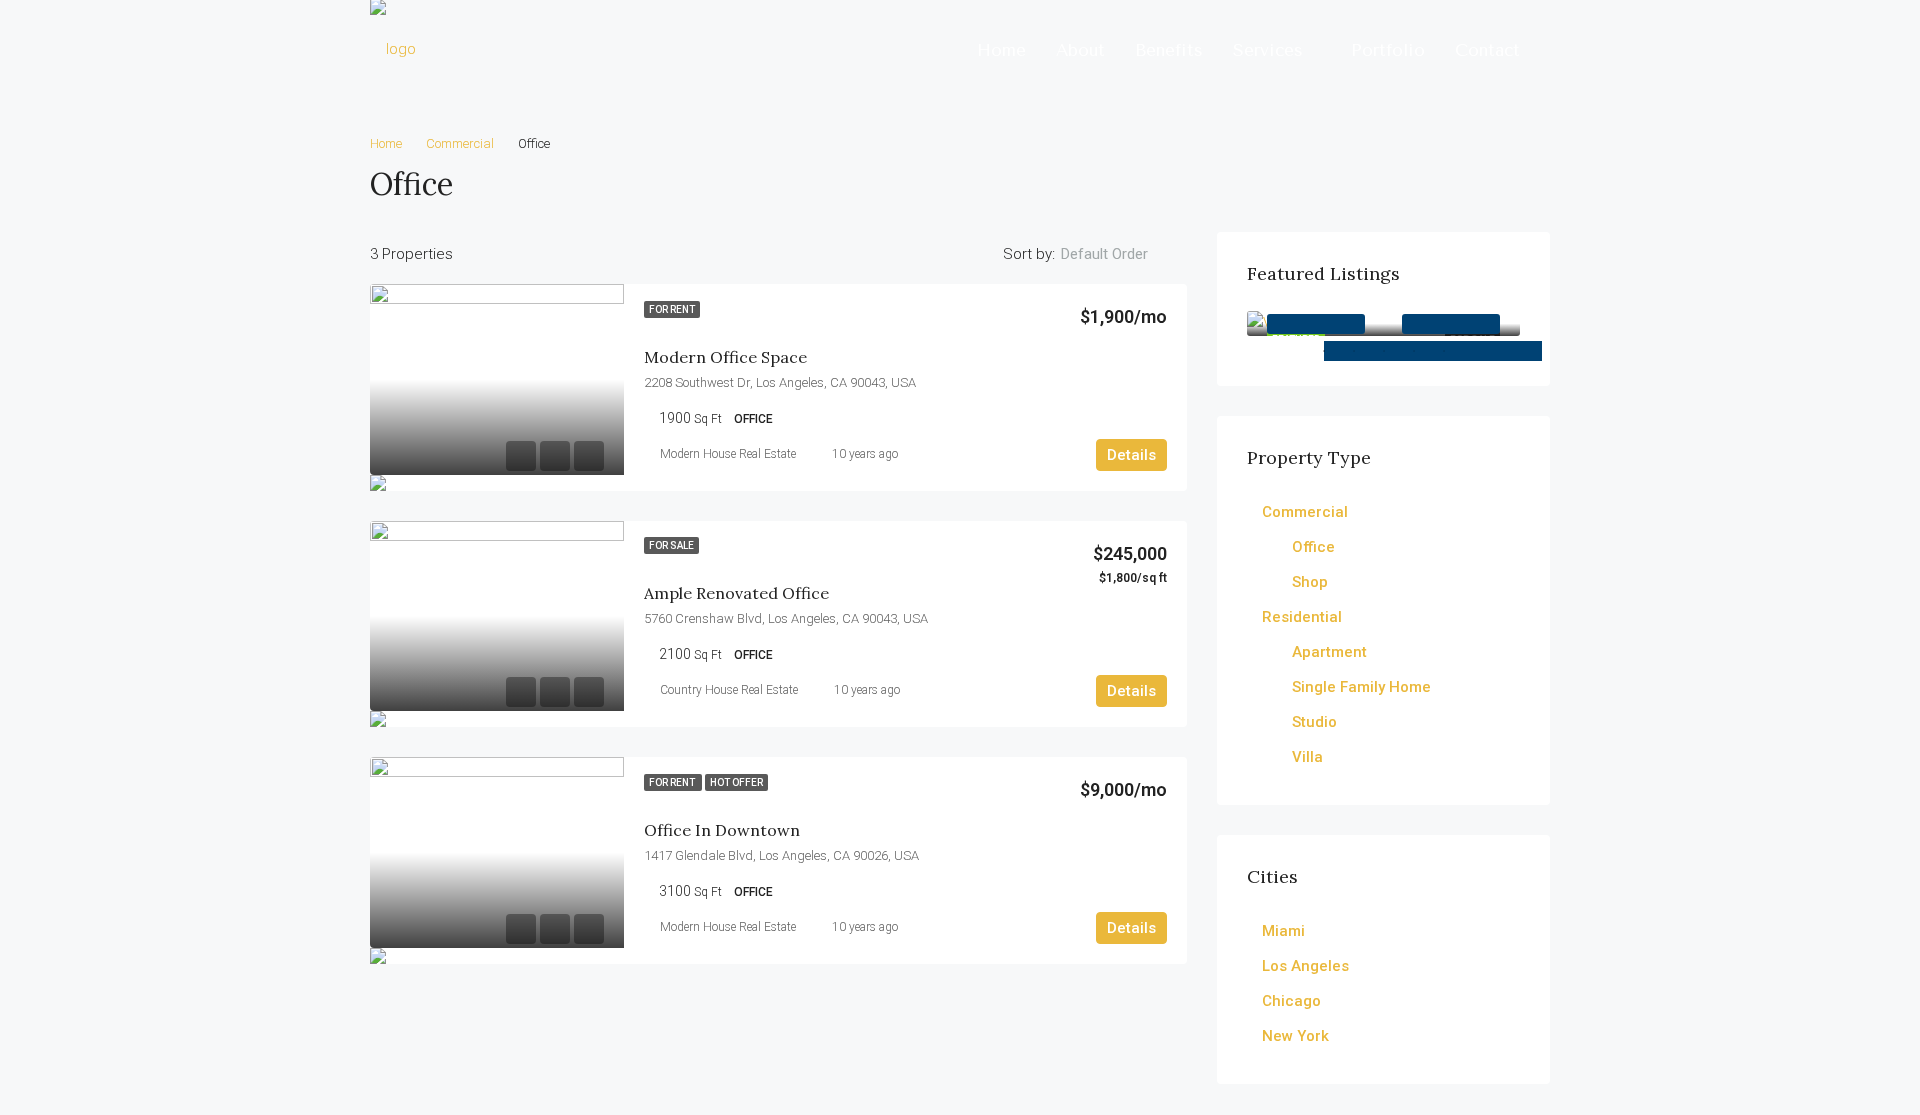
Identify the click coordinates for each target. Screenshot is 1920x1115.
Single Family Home (1361, 687)
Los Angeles (1305, 966)
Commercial (460, 143)
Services (1268, 50)
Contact (1487, 50)
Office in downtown (722, 830)
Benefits (1169, 50)
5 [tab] (1493, 351)
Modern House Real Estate (728, 454)
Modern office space (725, 357)
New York (1295, 1036)
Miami (1283, 931)
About (1080, 50)
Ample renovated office (736, 593)
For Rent (672, 309)
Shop (1310, 582)
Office (1313, 547)
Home (1001, 50)
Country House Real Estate (729, 690)
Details (1131, 455)
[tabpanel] (1383, 323)
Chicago (1291, 1001)
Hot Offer (736, 782)
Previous (1316, 324)
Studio (1314, 722)
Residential (1302, 617)
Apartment (1329, 652)
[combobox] (1121, 254)
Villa (1307, 757)
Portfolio (1388, 50)
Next (1451, 324)
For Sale (671, 545)
